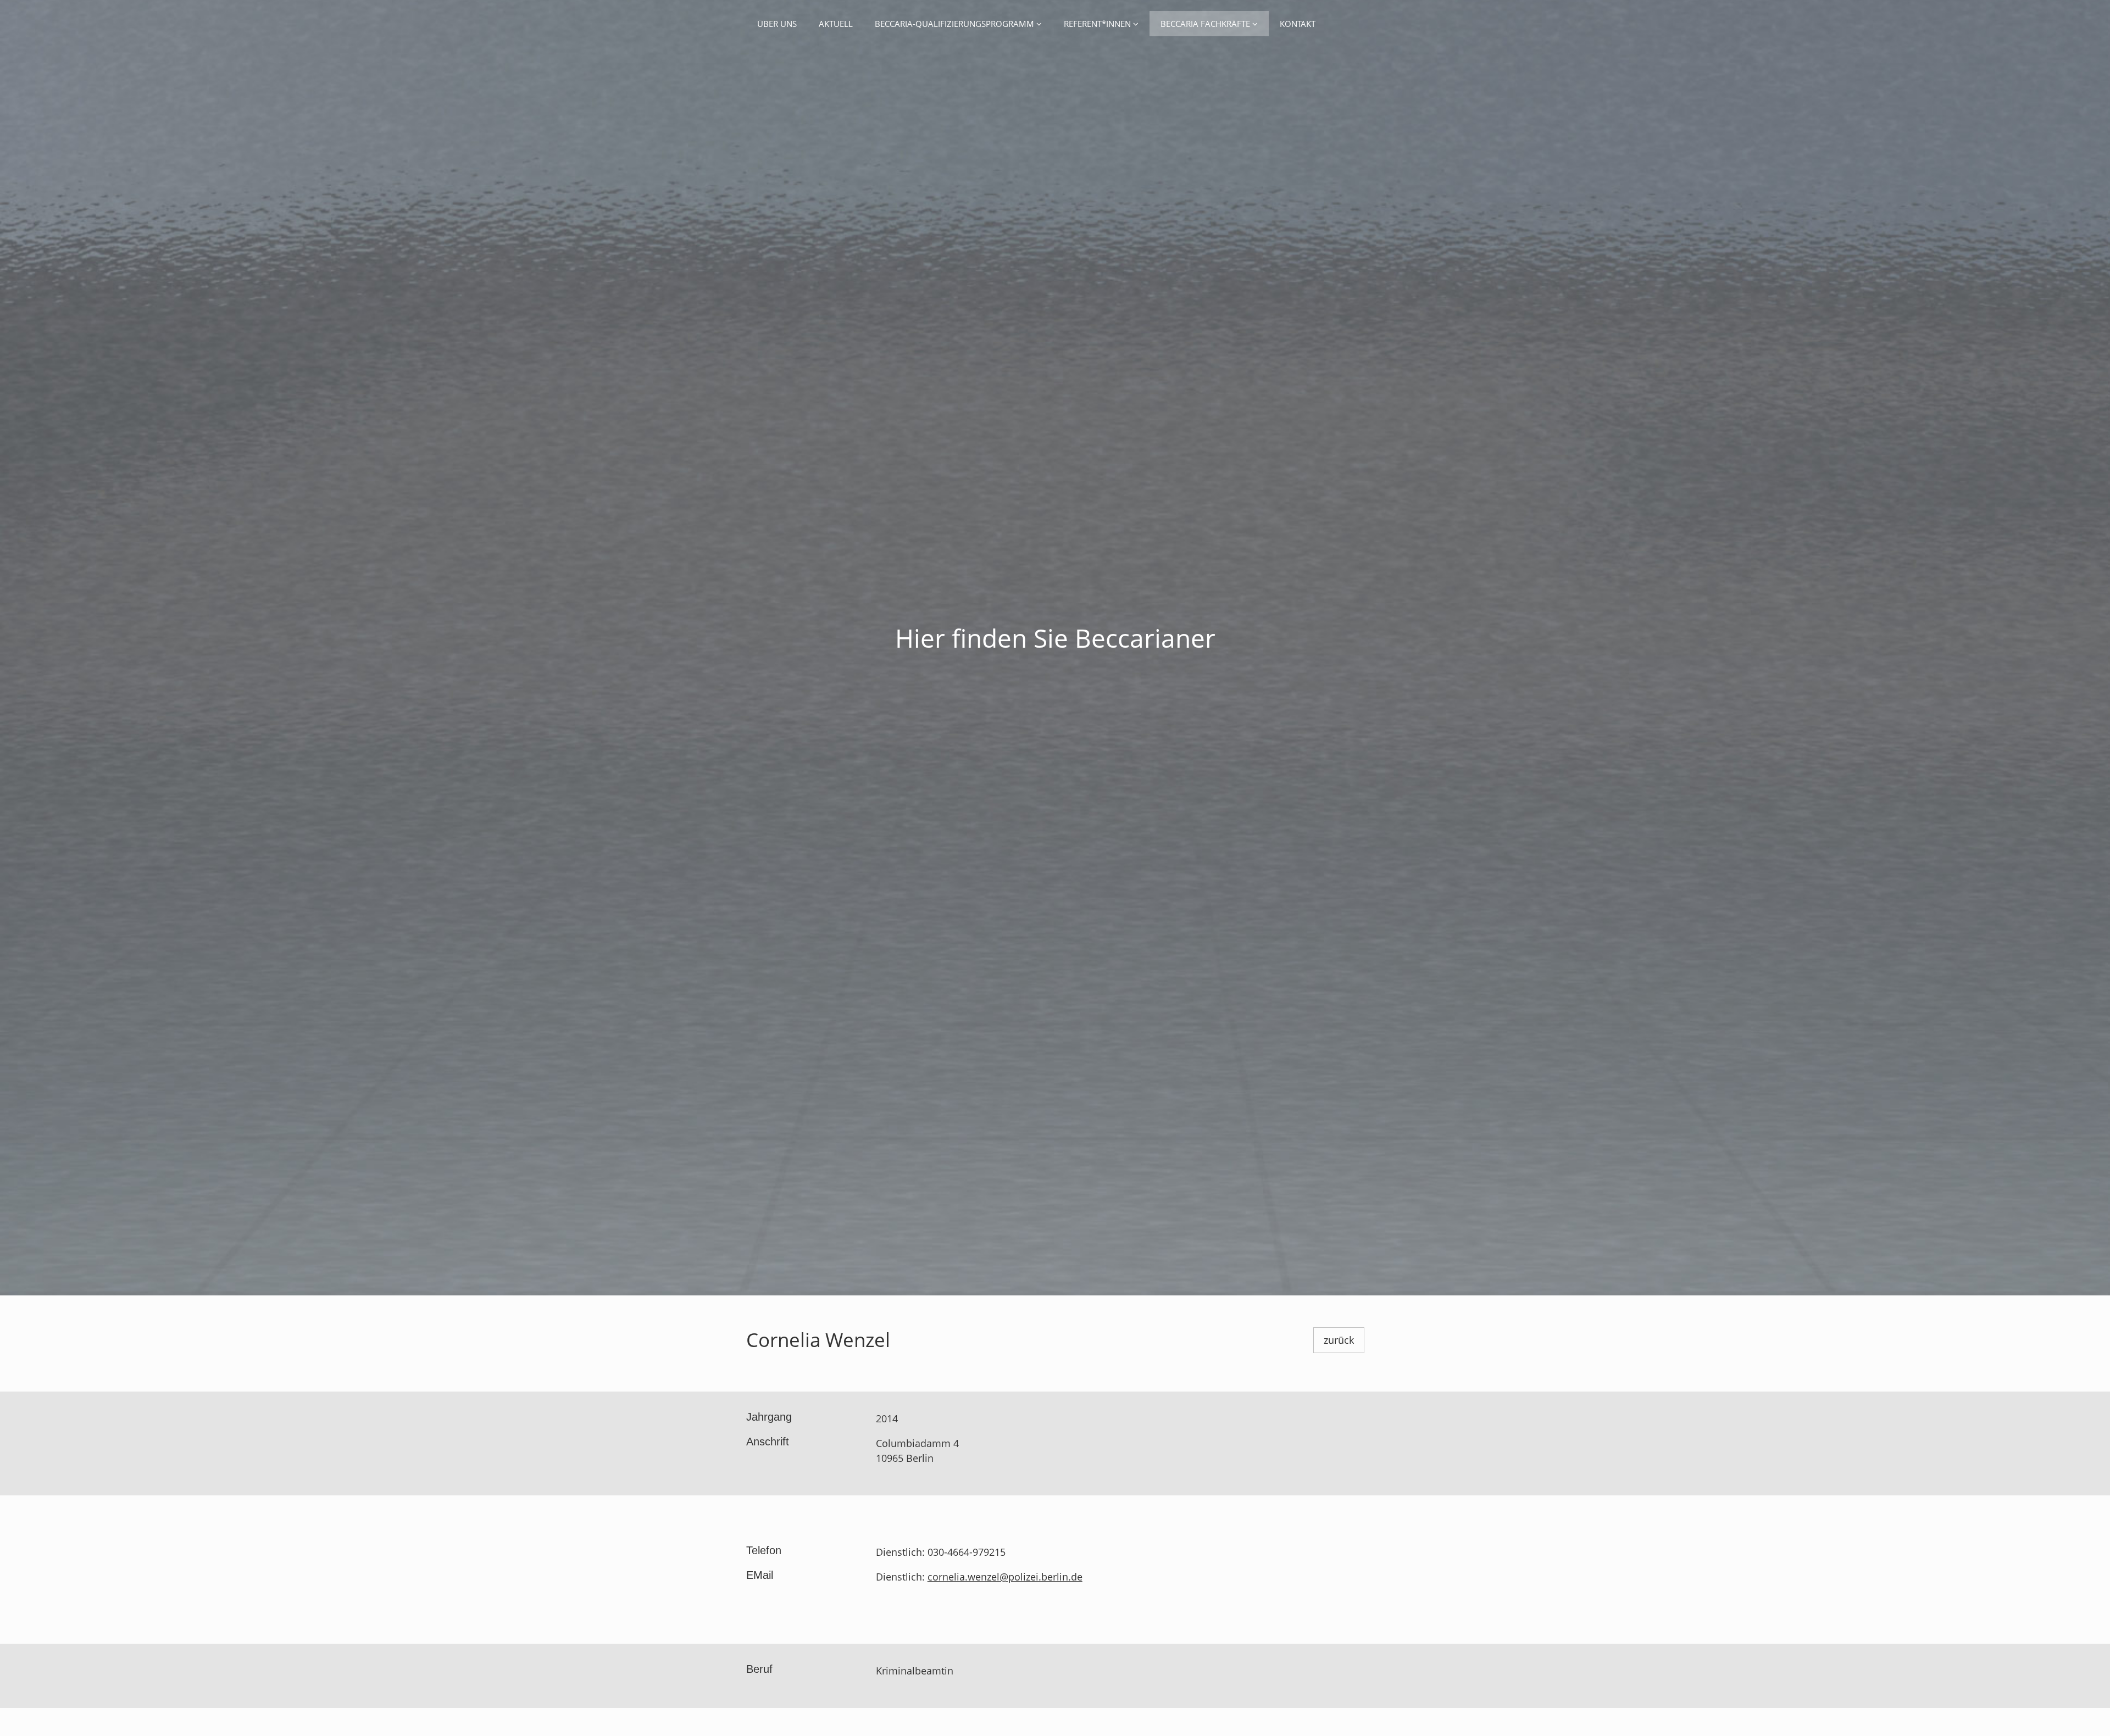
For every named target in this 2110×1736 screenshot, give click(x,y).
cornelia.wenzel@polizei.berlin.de (1005, 1577)
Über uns (777, 24)
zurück (1339, 1340)
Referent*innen (1098, 24)
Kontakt (1298, 24)
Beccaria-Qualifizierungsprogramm (956, 24)
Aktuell (836, 24)
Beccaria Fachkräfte (1206, 24)
